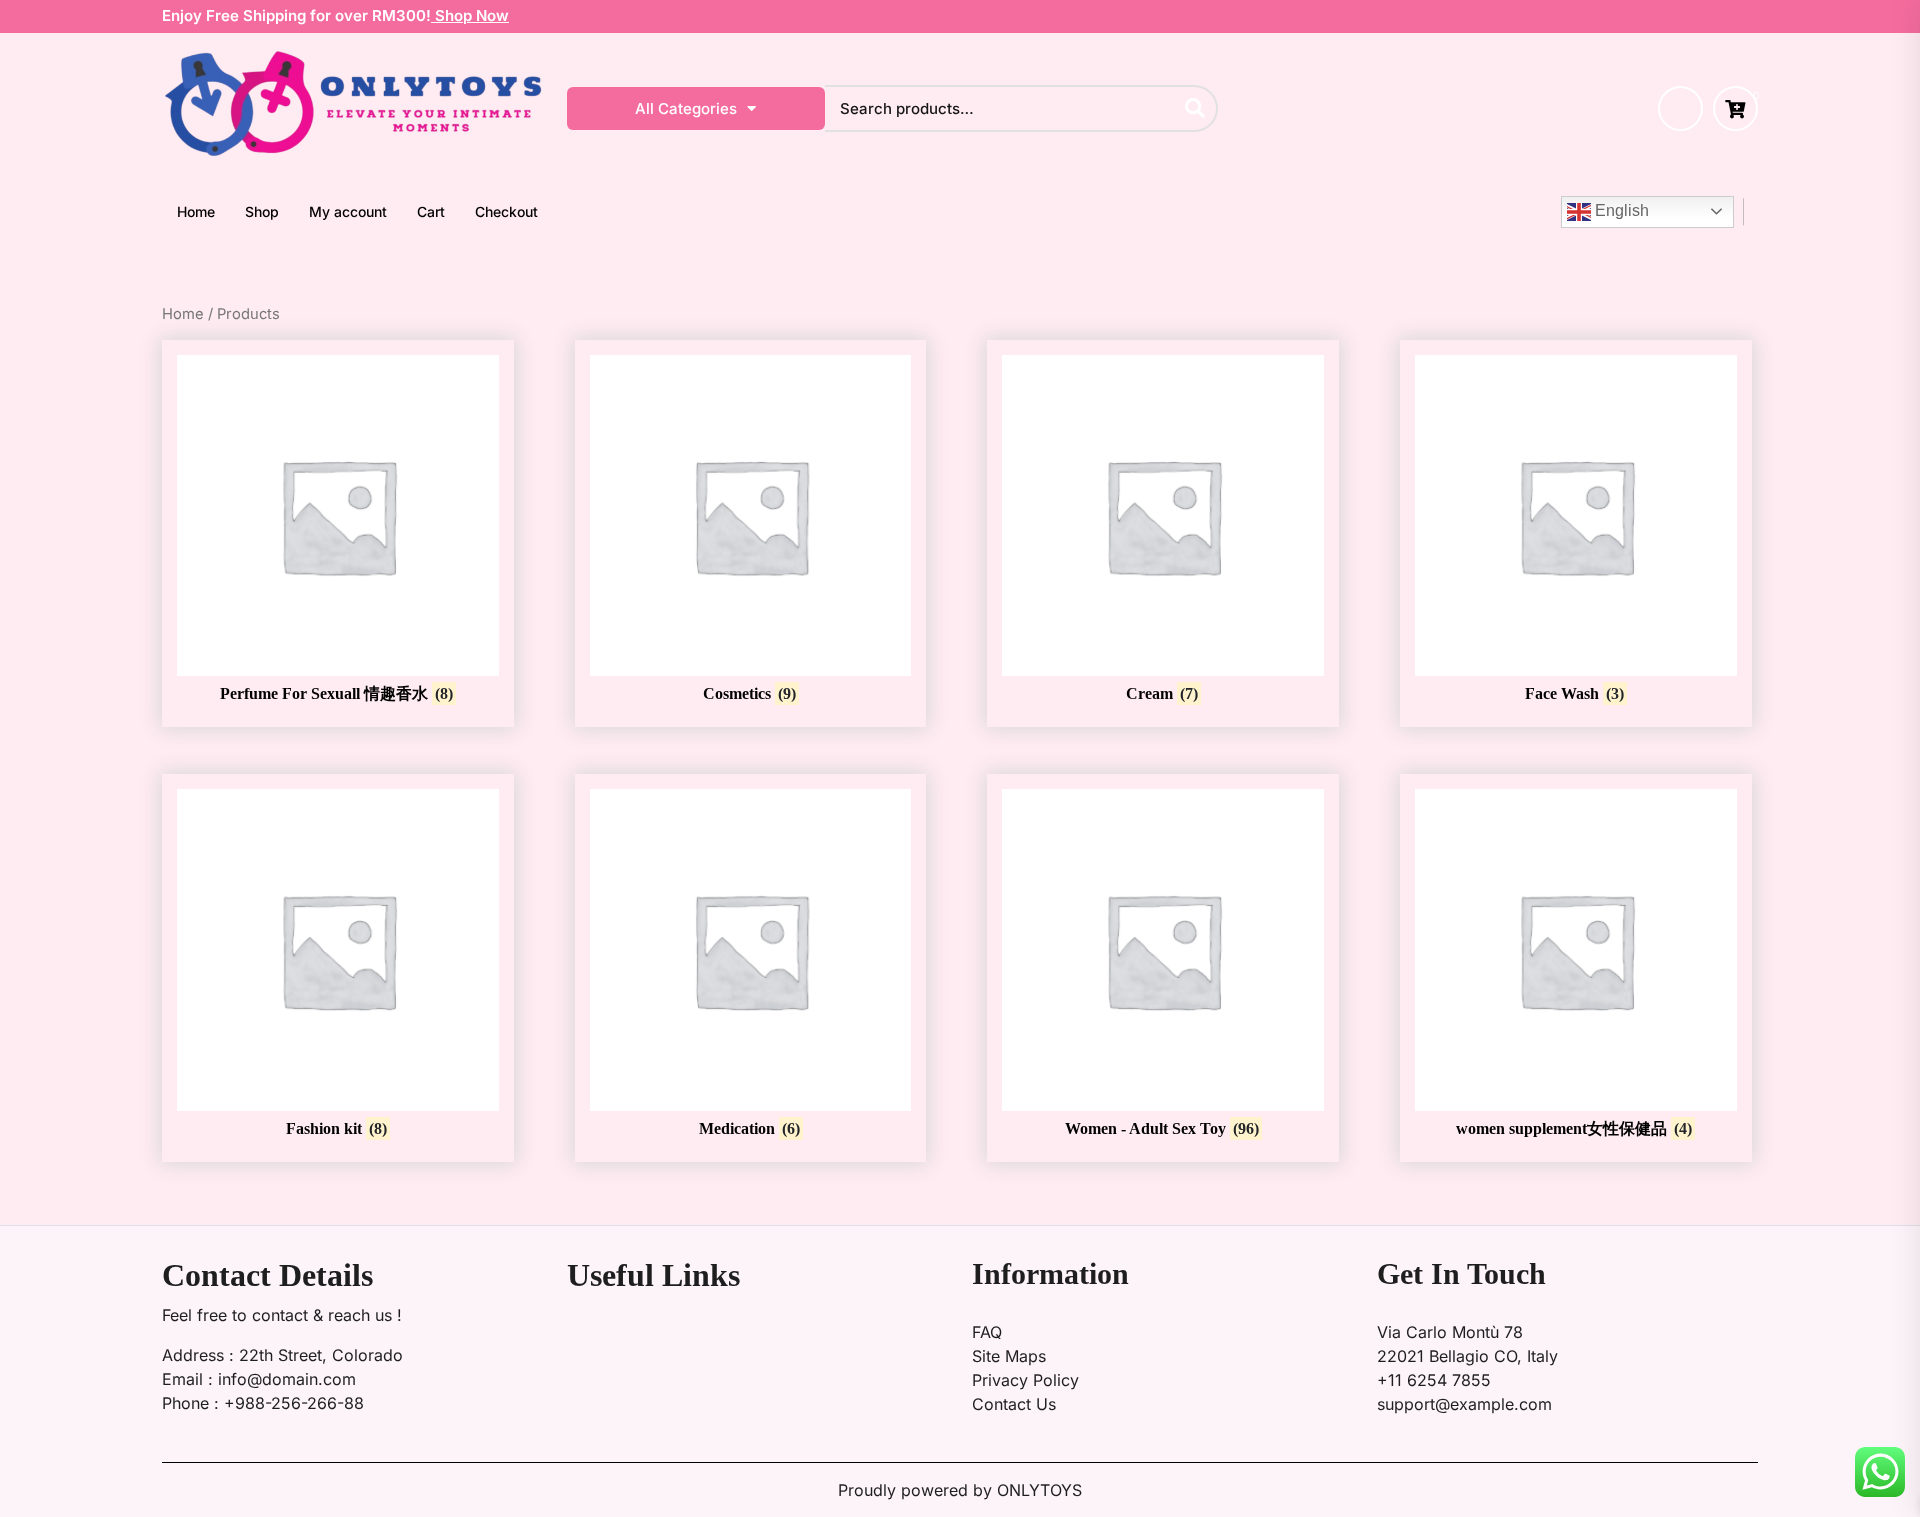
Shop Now (470, 15)
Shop (262, 211)
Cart (431, 211)
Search (1195, 107)
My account (348, 211)
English (1620, 210)
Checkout (506, 211)
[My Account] (1680, 108)
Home (196, 211)
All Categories (686, 108)
